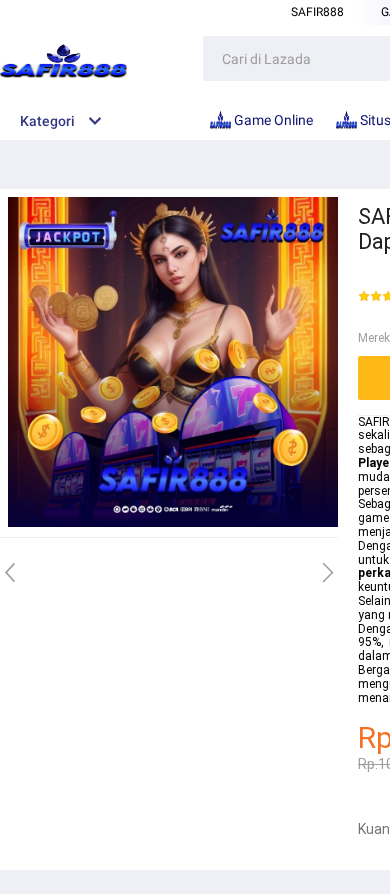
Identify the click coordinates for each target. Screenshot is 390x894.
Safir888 (317, 12)
